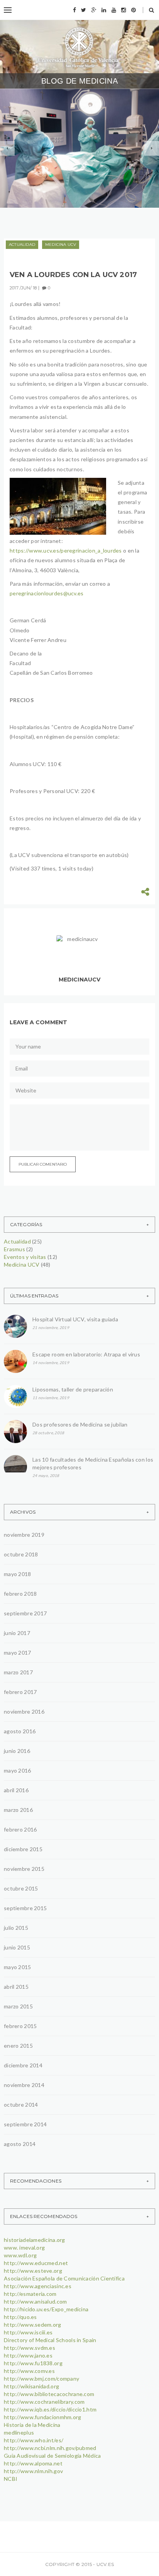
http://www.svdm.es (30, 2348)
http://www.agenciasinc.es (38, 2286)
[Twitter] (84, 10)
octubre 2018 (21, 1554)
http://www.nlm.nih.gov (33, 2471)
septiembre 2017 (25, 1613)
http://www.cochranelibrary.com (44, 2402)
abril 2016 (16, 1790)
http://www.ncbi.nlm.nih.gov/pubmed (50, 2448)
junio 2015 (17, 1947)
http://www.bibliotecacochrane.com (49, 2394)
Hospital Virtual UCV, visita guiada (75, 1319)
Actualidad (40, 140)
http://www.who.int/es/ (34, 2440)
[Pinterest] (134, 10)
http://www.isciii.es (28, 2332)
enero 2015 (18, 2046)
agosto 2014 (20, 2144)
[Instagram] (123, 10)
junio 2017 (17, 1633)
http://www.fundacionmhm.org (43, 2417)
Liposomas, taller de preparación (73, 1389)
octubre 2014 (21, 2105)
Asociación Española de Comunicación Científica (64, 2278)
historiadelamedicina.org (35, 2240)
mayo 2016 (18, 1770)
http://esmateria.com (30, 2294)
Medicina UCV (42, 152)
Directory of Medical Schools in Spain (50, 2340)
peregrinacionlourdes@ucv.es (47, 593)
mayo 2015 (18, 1967)
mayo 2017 (18, 1653)
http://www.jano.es (28, 2355)
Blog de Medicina (79, 81)
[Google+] (94, 10)
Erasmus (14, 1249)
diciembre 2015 (23, 1849)
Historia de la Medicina (32, 2425)
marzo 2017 (18, 1672)
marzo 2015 (18, 2006)
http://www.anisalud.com (35, 2301)
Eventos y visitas (82, 140)
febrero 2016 (20, 1829)
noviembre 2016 (24, 1711)
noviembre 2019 (24, 1535)
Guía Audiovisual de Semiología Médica (52, 2456)
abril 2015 (16, 1987)
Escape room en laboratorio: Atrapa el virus (86, 1354)
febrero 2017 (20, 1692)
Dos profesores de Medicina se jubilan (80, 1424)
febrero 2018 (20, 1594)
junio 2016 (17, 1751)
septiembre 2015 (25, 1908)
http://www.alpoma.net (33, 2463)
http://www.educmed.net (36, 2263)
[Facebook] (74, 10)
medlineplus (19, 2432)
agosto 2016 (20, 1731)
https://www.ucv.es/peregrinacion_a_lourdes (66, 550)
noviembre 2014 (24, 2085)
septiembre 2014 (25, 2124)
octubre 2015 (21, 1888)
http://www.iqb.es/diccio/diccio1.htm (50, 2409)
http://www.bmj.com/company (41, 2379)
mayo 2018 (18, 1574)
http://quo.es (20, 2317)
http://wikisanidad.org (31, 2386)
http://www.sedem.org (33, 2325)
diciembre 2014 (23, 2065)
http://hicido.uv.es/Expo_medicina (46, 2309)
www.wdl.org (20, 2255)
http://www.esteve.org (33, 2271)
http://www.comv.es (29, 2371)
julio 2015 (16, 1928)
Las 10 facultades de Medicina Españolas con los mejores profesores (93, 1463)
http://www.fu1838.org (33, 2363)
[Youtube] (114, 10)
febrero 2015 (20, 2026)
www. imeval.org (24, 2247)
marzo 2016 (18, 1810)
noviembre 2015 (24, 1869)
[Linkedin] (104, 10)
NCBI (11, 2479)
